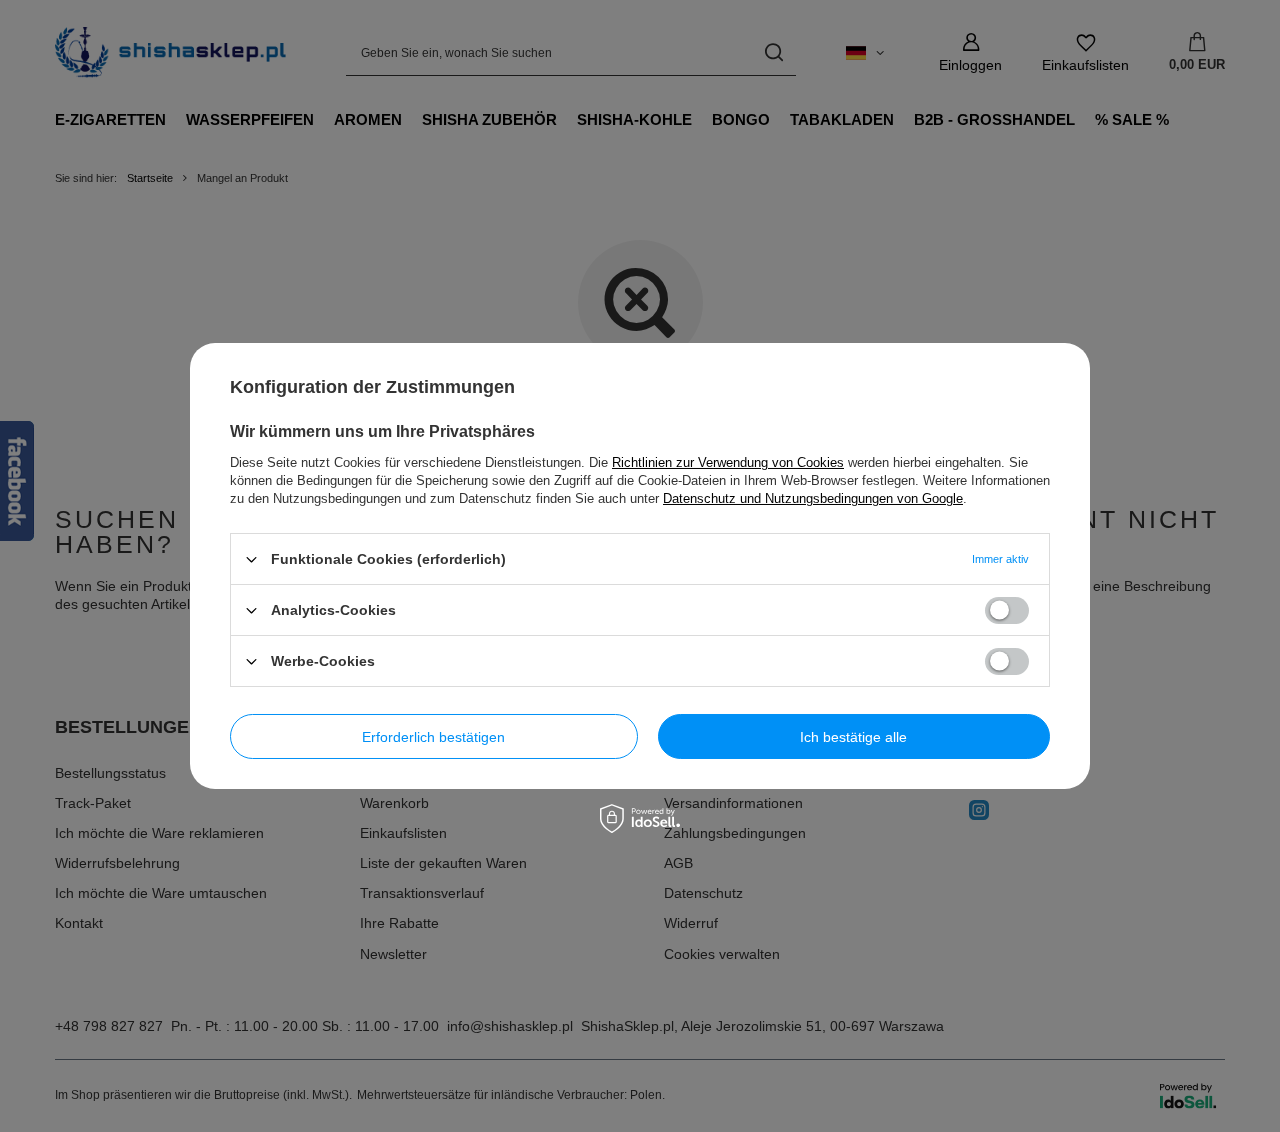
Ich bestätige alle (853, 736)
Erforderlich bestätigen (433, 736)
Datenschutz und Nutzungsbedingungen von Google (813, 498)
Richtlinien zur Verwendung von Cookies (728, 462)
